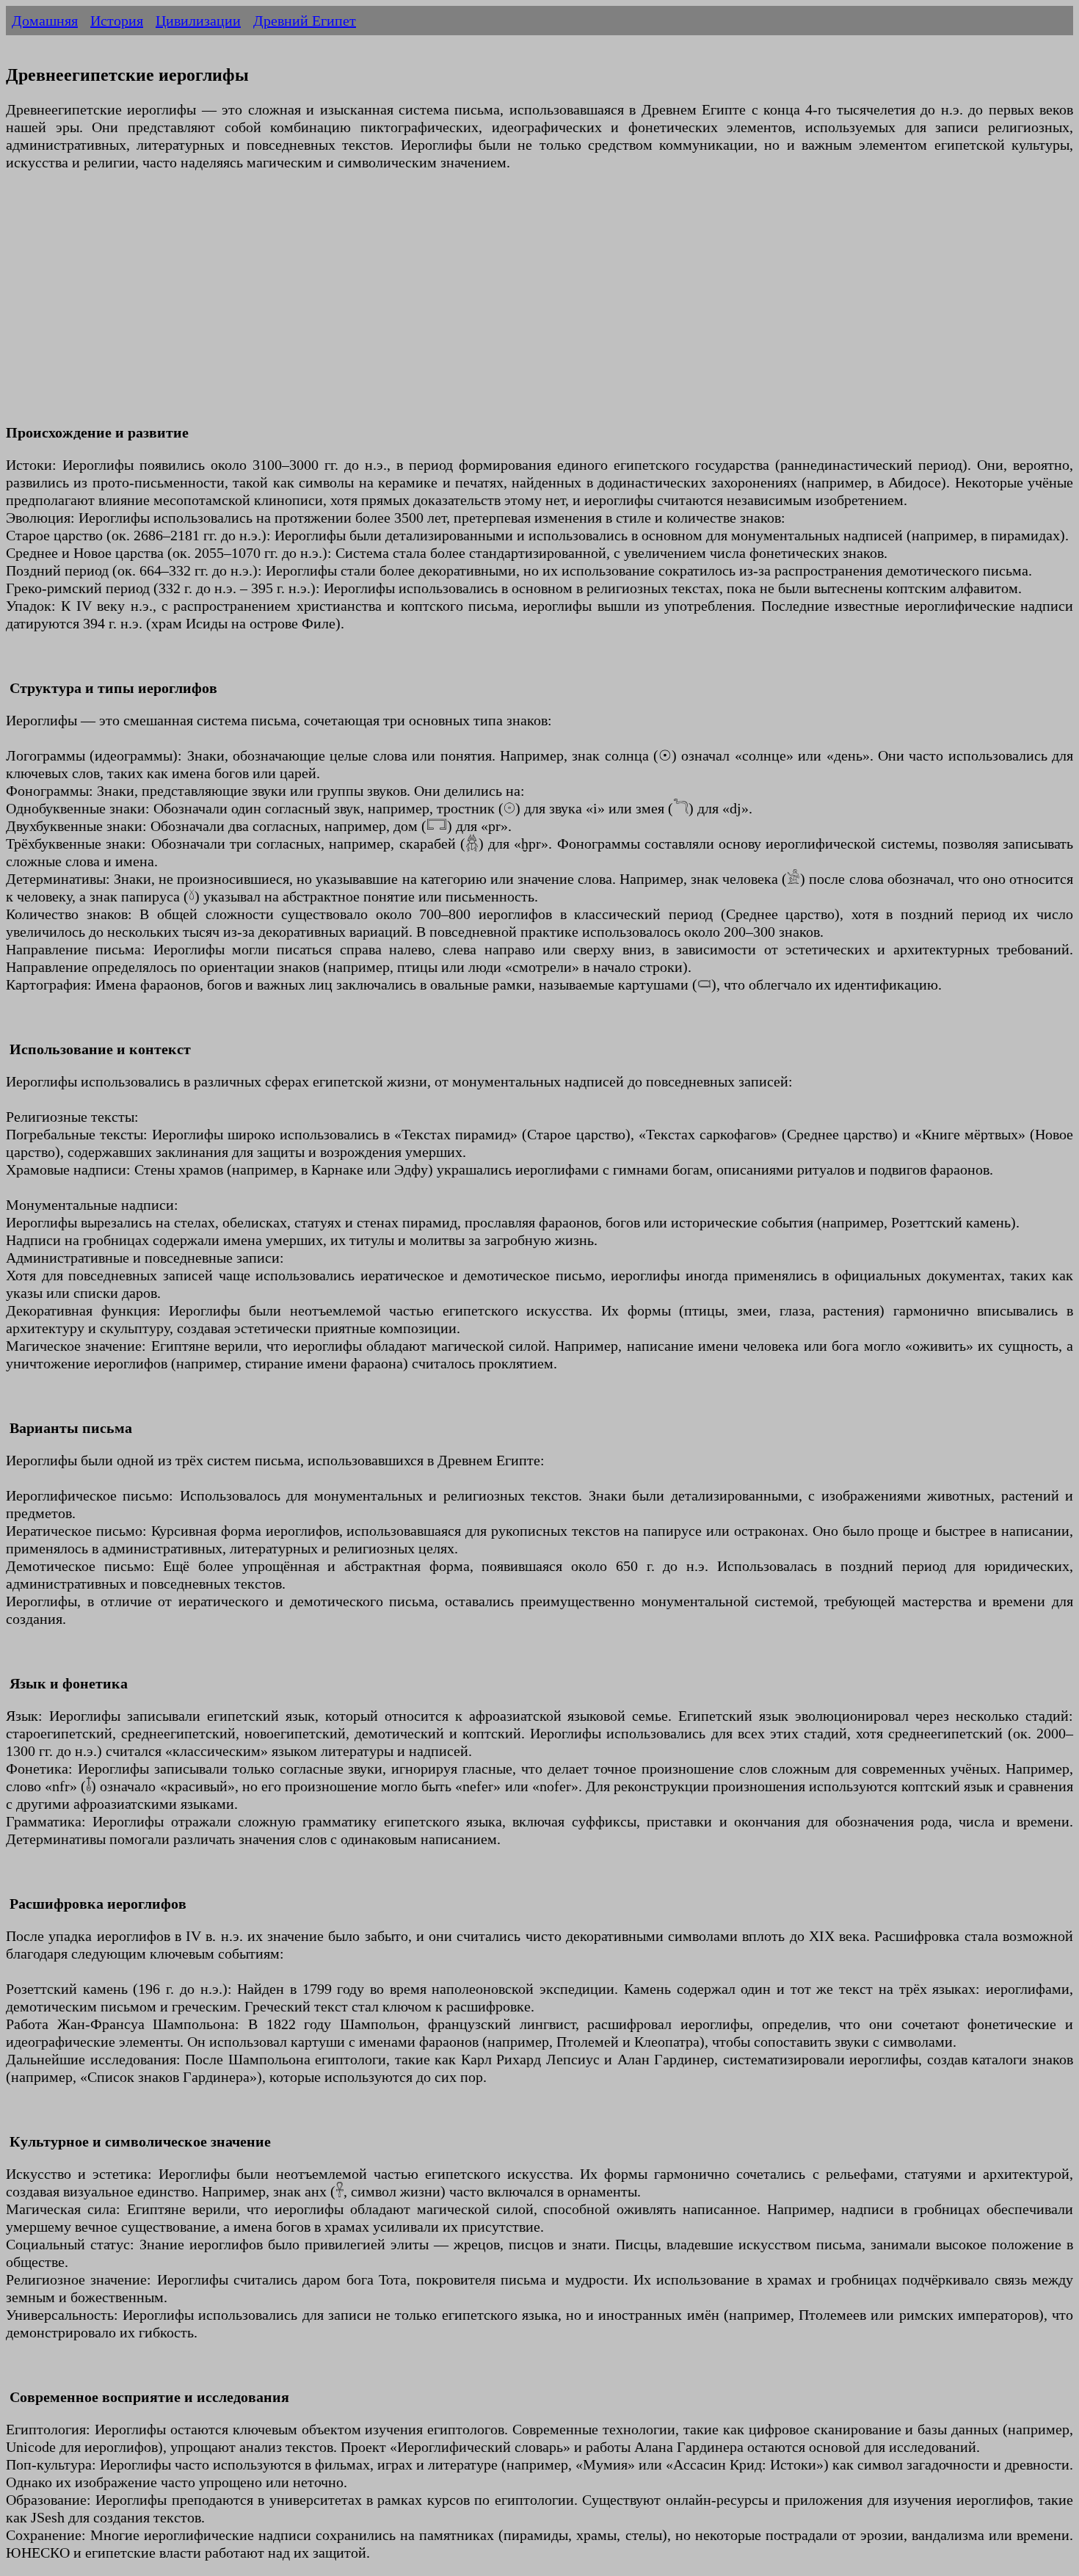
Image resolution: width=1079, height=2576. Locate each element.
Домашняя (45, 21)
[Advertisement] (446, 306)
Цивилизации (198, 21)
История (117, 21)
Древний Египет (305, 21)
